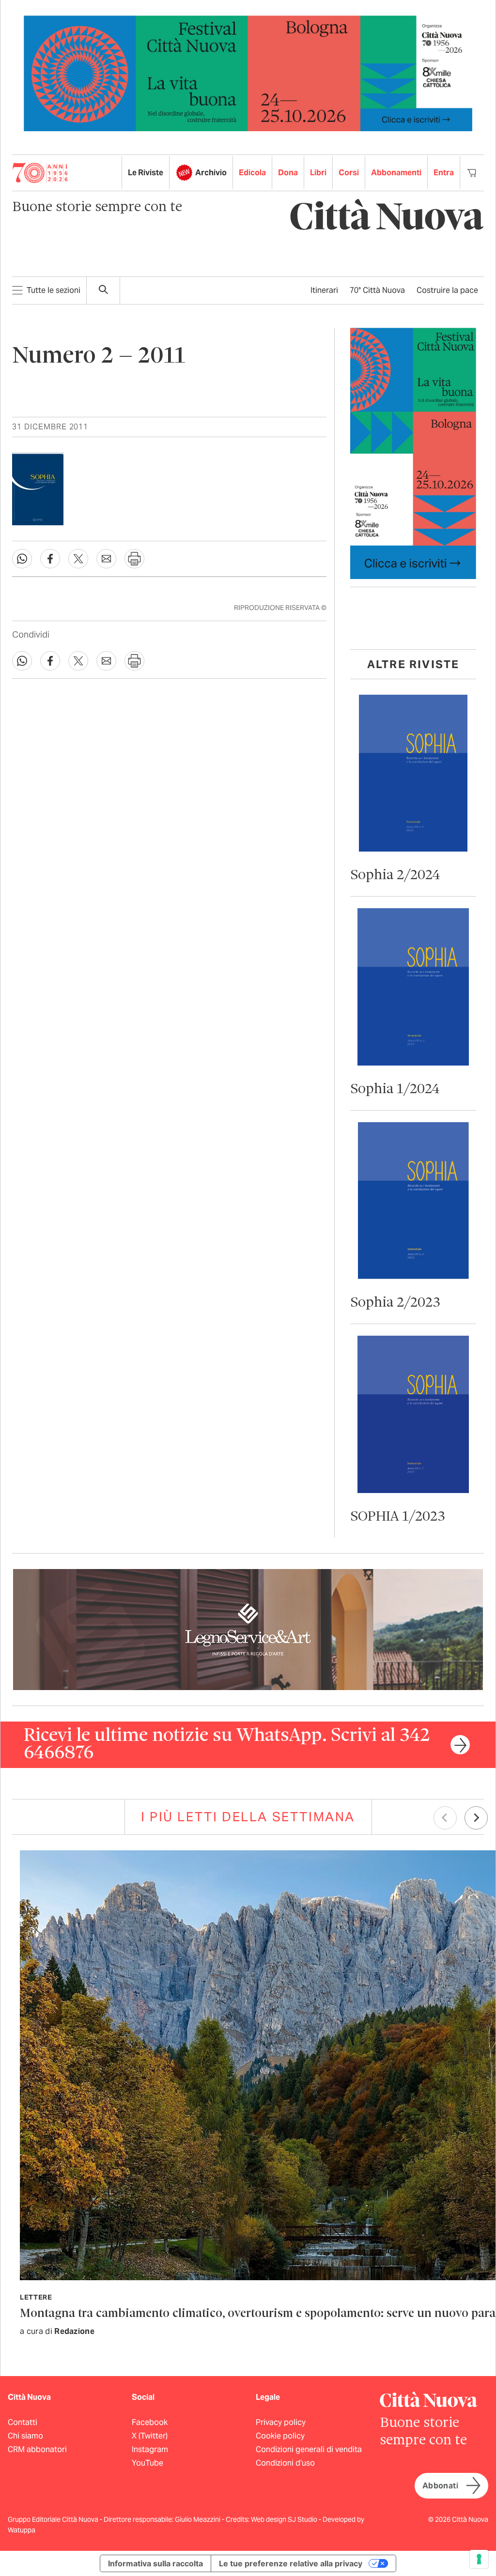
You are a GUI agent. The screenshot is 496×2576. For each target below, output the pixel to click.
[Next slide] (476, 1818)
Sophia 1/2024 (395, 1090)
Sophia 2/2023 (395, 1303)
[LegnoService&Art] (248, 1629)
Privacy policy (281, 2422)
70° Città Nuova (377, 290)
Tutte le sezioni (54, 290)
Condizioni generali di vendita (309, 2449)
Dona (288, 173)
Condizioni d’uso (285, 2463)
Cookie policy (280, 2436)
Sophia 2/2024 (395, 876)
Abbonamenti (396, 173)
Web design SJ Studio (285, 2519)
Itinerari (324, 290)
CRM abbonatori (37, 2449)
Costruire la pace (447, 290)
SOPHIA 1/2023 (398, 1517)
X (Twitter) (150, 2436)
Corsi (349, 173)
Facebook (150, 2422)
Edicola (252, 173)
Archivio (211, 173)
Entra (444, 173)
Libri (318, 173)
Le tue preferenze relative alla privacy (291, 2563)
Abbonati (440, 2486)
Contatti (23, 2422)
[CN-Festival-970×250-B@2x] (248, 73)
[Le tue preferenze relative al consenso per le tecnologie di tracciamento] (479, 2559)
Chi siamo (25, 2436)
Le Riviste (146, 173)
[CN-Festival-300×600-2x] (413, 453)
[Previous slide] (445, 1818)
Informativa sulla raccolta (155, 2563)
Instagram (150, 2449)
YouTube (147, 2463)
